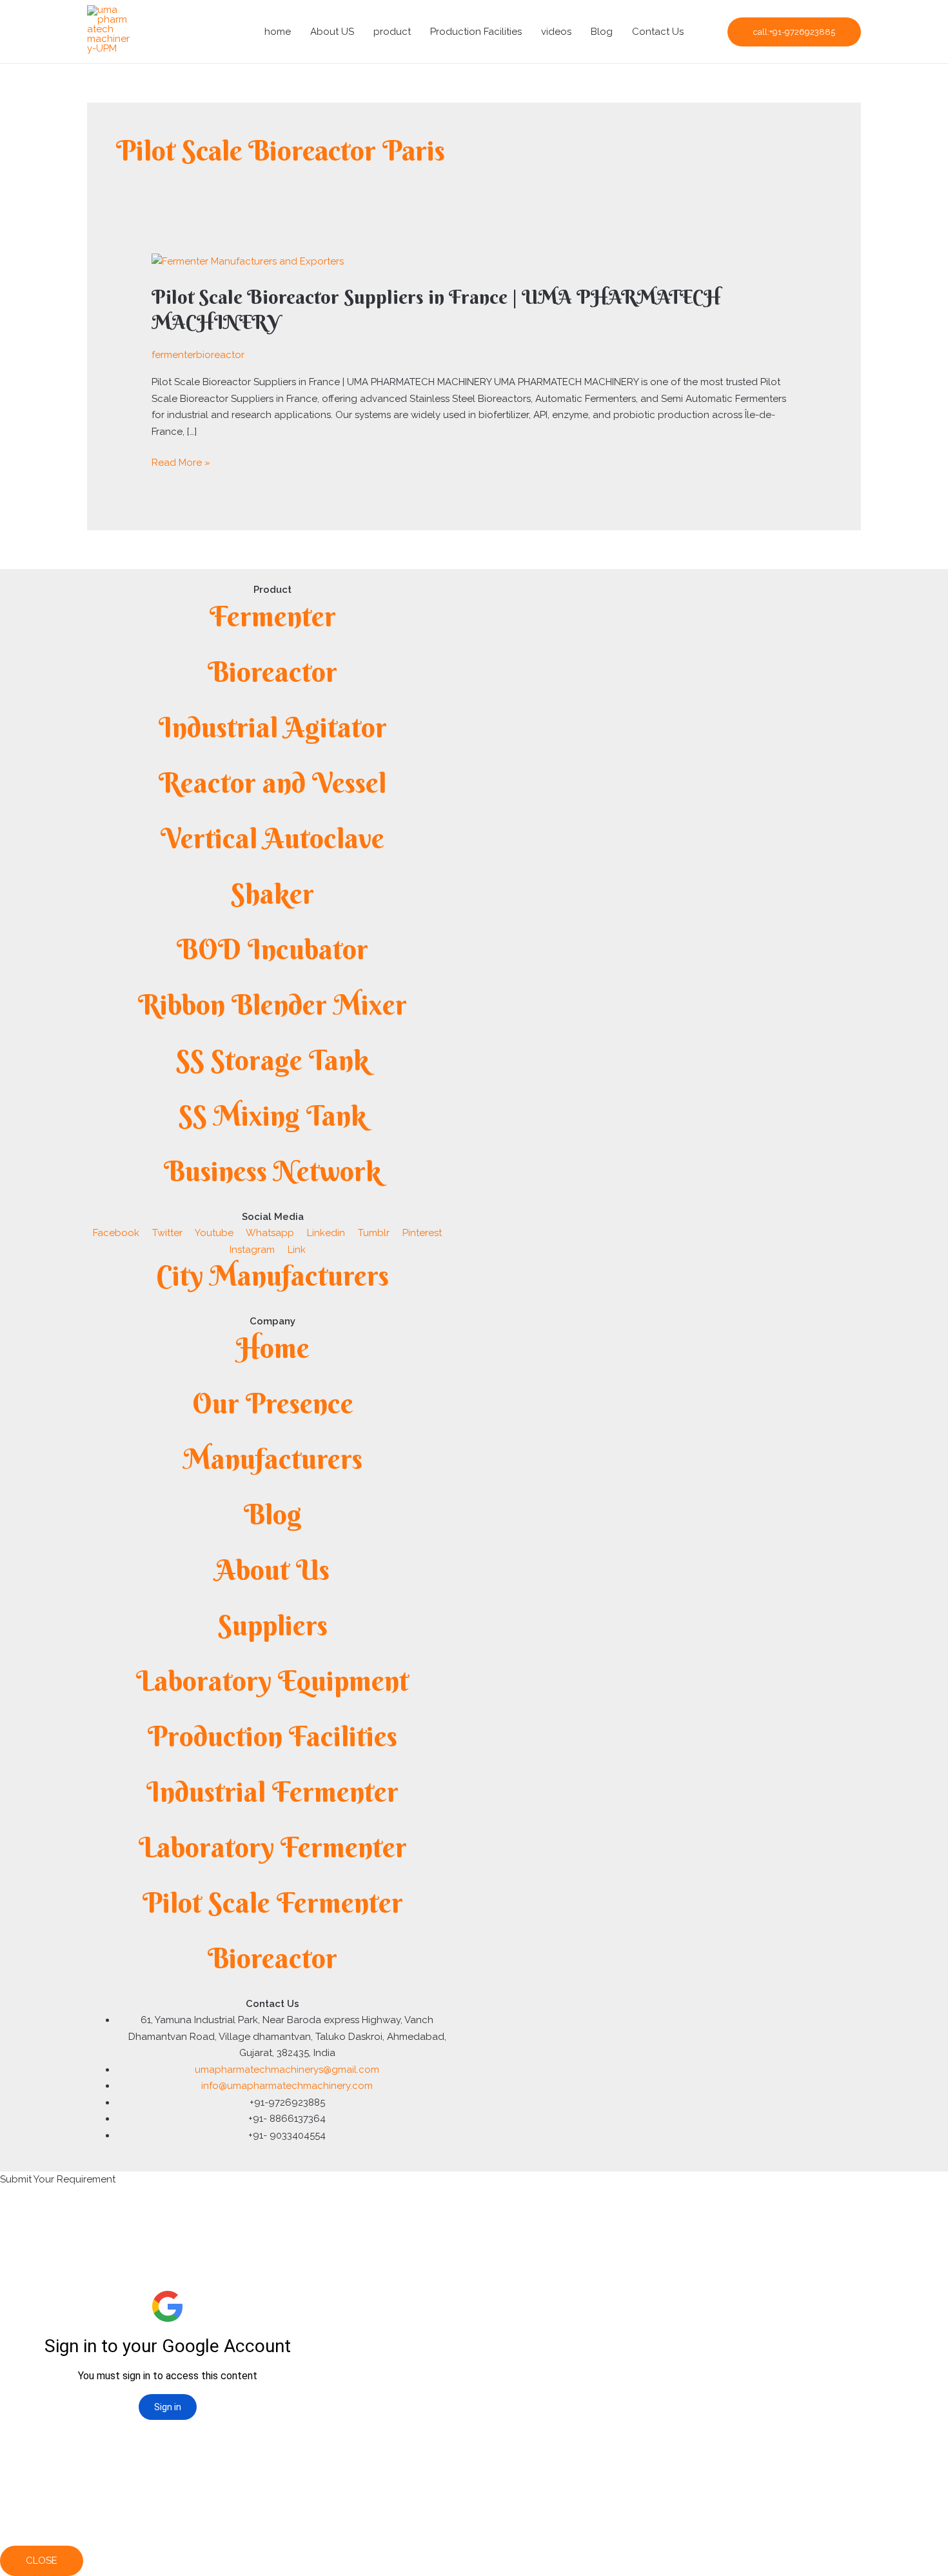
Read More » (181, 462)
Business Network (272, 1171)
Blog (602, 32)
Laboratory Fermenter (273, 1847)
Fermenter (273, 616)
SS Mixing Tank (272, 1116)
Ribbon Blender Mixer (272, 1005)
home (278, 32)
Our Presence (273, 1403)
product (392, 32)
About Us (272, 1570)
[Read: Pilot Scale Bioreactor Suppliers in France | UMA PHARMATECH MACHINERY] (248, 261)
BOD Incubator (272, 949)
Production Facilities (476, 32)
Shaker (272, 894)
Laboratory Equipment (272, 1681)
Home (273, 1348)
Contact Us (658, 32)
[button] (794, 32)
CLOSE (42, 2561)
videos (556, 32)
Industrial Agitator (273, 727)
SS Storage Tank (272, 1060)
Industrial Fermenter (272, 1792)
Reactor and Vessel (272, 783)
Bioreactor (272, 672)
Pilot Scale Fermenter (273, 1903)
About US (332, 32)
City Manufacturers (272, 1276)
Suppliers (273, 1625)
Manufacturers (273, 1459)
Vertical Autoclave (272, 838)
